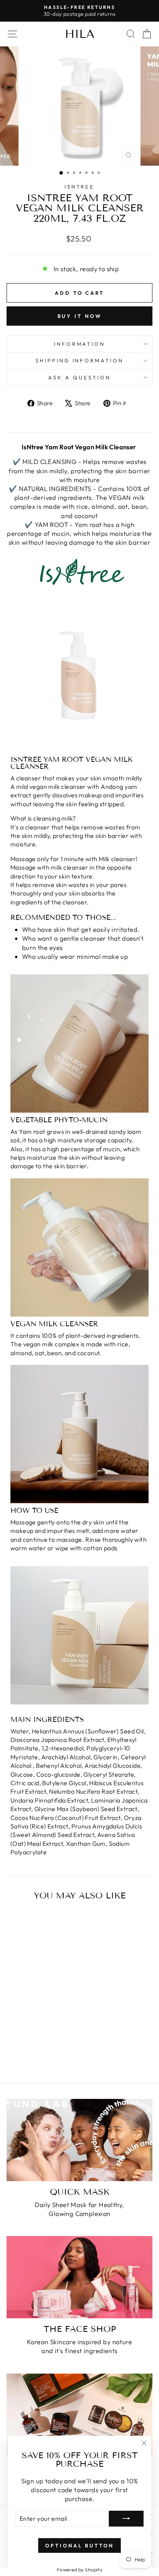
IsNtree (80, 187)
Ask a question (79, 377)
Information (80, 344)
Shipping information (80, 360)
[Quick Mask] (79, 2140)
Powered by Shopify (79, 2569)
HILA (80, 34)
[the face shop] (79, 2277)
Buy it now (80, 316)
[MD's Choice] (79, 2415)
